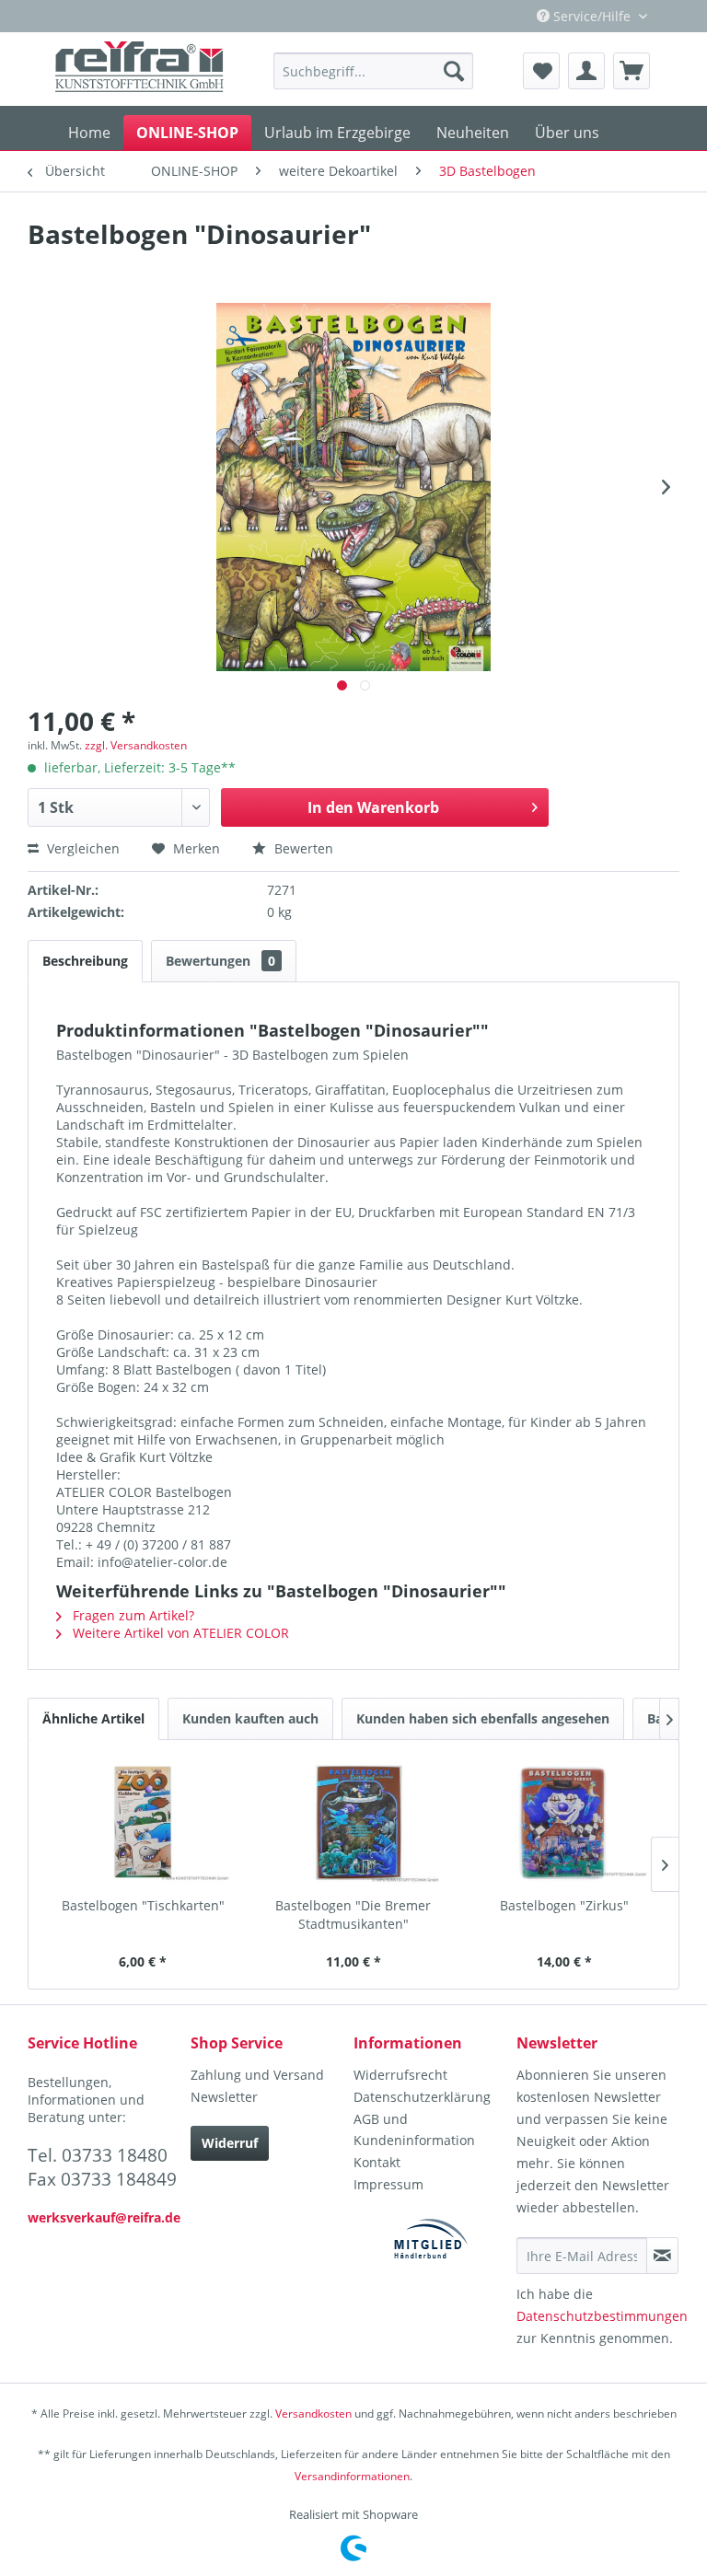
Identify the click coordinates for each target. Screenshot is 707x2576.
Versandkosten (313, 2414)
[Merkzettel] (541, 71)
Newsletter (224, 2097)
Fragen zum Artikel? (132, 1615)
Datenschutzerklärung (422, 2097)
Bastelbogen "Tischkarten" (143, 1905)
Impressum (388, 2184)
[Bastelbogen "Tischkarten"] (143, 1823)
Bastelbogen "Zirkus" (564, 1905)
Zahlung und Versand (257, 2075)
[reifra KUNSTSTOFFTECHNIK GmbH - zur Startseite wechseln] (140, 69)
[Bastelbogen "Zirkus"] (564, 1823)
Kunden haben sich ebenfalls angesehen (483, 1718)
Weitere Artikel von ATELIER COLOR (179, 1633)
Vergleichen (81, 848)
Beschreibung (85, 961)
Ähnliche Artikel (93, 1718)
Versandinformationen (352, 2476)
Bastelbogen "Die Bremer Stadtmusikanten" (353, 1915)
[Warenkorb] (632, 71)
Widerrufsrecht (400, 2075)
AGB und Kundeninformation (414, 2130)
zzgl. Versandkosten (136, 745)
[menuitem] (373, 71)
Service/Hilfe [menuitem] (592, 16)
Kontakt (377, 2162)
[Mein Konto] (586, 71)
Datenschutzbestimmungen (602, 2316)
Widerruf (230, 2143)
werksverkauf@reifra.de (104, 2217)
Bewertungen (220, 961)
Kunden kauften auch (250, 1718)
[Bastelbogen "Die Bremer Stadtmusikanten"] (354, 1823)
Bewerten (302, 848)
